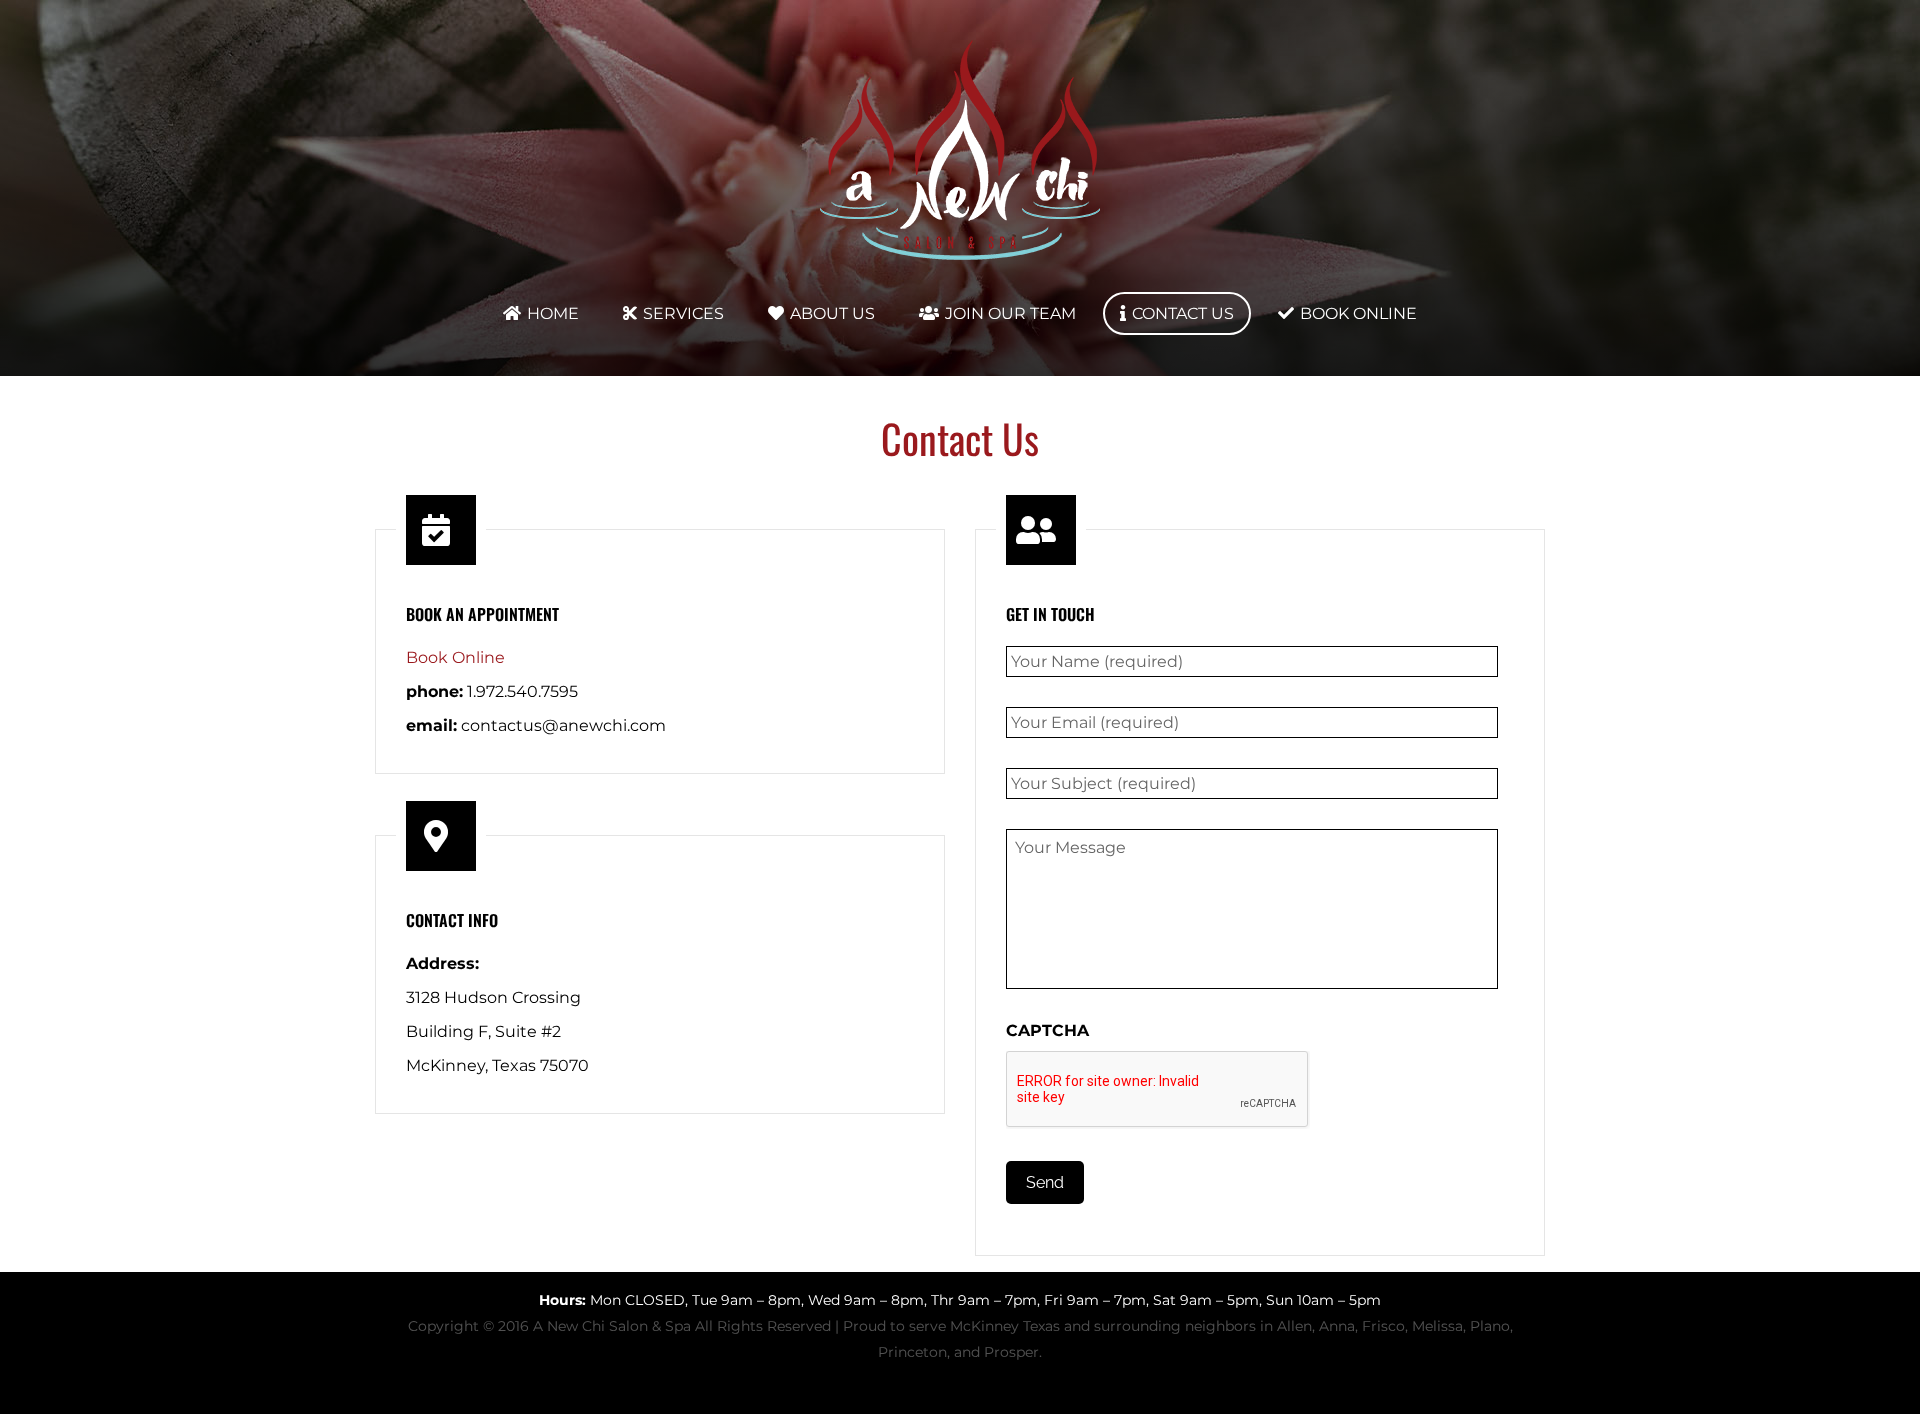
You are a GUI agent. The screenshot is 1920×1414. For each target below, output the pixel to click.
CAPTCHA (1047, 1030)
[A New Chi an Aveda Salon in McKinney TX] (960, 259)
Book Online (455, 657)
